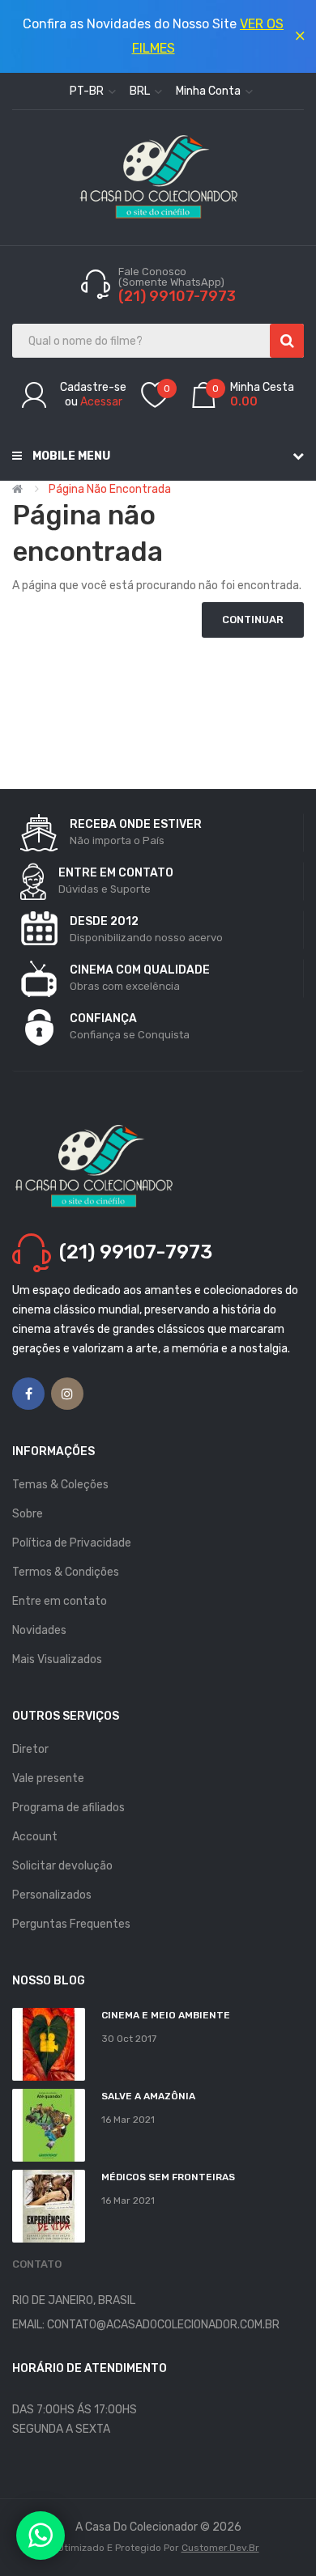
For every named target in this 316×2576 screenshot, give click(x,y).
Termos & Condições (66, 1572)
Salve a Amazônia (148, 2096)
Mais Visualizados (57, 1659)
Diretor (30, 1749)
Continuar (253, 620)
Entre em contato (60, 1601)
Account (35, 1837)
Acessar (101, 402)
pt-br (88, 91)
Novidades (39, 1630)
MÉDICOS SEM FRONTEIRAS (168, 2177)
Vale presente (48, 1778)
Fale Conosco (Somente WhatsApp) (173, 277)
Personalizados (52, 1895)
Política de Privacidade (72, 1543)
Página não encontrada (110, 489)
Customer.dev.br (220, 2548)
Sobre (28, 1514)
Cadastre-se (93, 387)
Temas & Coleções (60, 1485)
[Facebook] (28, 1394)
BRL (141, 91)
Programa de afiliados (68, 1808)
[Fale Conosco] (41, 2536)
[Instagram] (67, 1394)
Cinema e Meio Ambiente (166, 2015)
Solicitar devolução (62, 1866)
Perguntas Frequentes (71, 1924)
